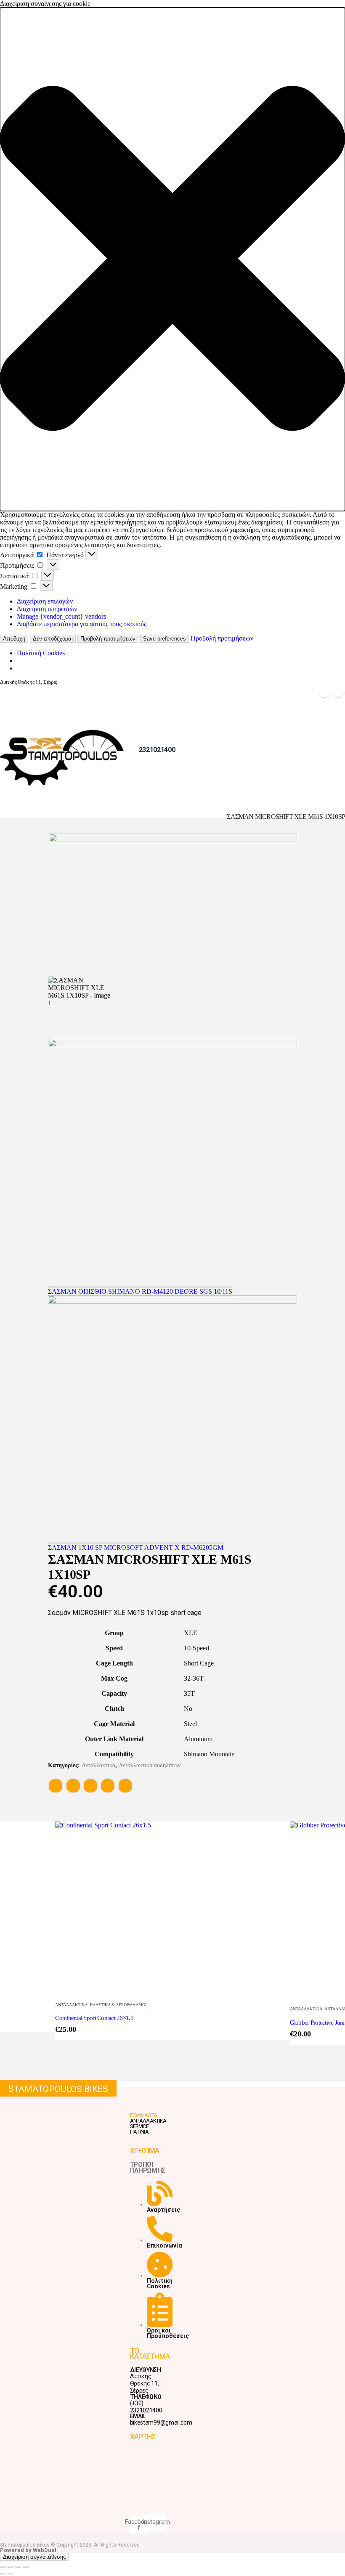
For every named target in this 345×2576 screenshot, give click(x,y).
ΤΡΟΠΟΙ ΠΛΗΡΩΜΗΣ (148, 2167)
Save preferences (165, 639)
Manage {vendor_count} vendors (61, 616)
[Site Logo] (63, 758)
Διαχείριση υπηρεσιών (47, 609)
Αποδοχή (14, 639)
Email (125, 1786)
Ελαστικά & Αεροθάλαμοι (118, 2005)
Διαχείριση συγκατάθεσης (34, 2557)
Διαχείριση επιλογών (45, 601)
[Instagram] (339, 691)
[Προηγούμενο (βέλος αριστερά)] (3, 2574)
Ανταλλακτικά (98, 1765)
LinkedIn (90, 1786)
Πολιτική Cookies (41, 653)
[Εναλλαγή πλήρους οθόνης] (11, 2567)
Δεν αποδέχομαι (53, 639)
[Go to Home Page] (3, 816)
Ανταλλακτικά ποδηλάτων (150, 1765)
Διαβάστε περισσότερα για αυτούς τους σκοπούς (82, 624)
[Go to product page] (172, 1908)
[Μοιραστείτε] (18, 2567)
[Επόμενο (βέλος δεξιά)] (11, 2574)
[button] (172, 259)
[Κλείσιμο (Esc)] (26, 2567)
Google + (108, 1786)
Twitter (73, 1786)
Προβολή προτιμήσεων (108, 639)
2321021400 (157, 750)
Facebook (56, 1786)
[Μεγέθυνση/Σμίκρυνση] (3, 2567)
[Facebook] (324, 691)
